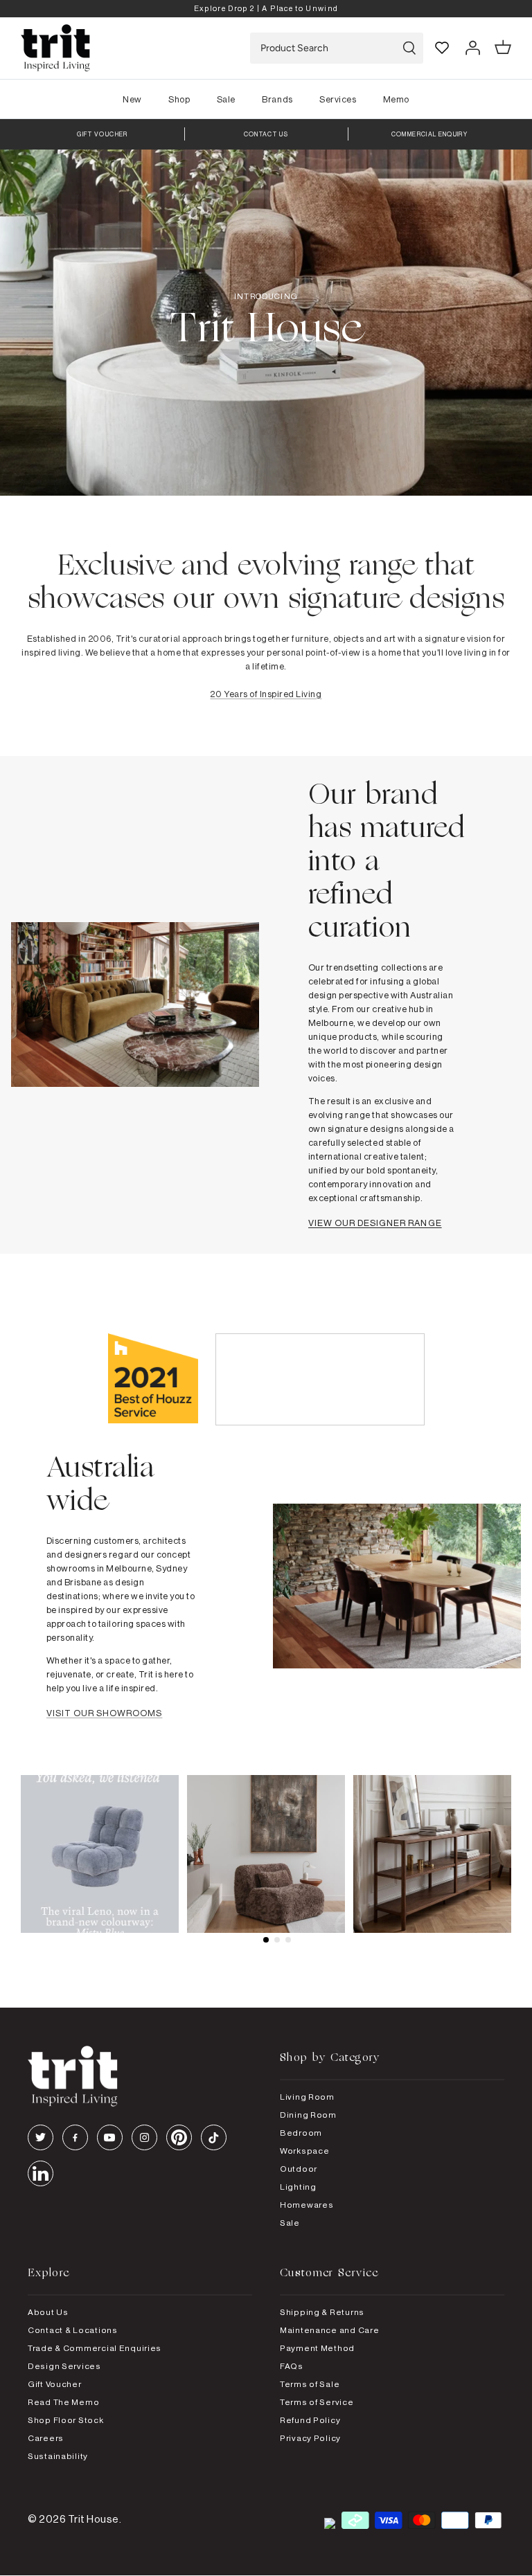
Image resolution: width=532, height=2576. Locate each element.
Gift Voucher (55, 2384)
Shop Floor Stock (66, 2420)
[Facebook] (75, 2137)
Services (338, 99)
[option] (266, 9)
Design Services (64, 2366)
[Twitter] (41, 2137)
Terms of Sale (310, 2384)
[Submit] (409, 48)
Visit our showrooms (105, 1713)
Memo (396, 99)
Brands (277, 99)
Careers (46, 2438)
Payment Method (317, 2348)
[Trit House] (55, 48)
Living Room (307, 2097)
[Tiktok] (214, 2137)
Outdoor (299, 2169)
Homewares (307, 2205)
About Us (48, 2312)
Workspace (304, 2151)
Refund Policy (310, 2420)
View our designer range (375, 1223)
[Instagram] (144, 2137)
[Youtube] (110, 2137)
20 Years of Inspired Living (266, 694)
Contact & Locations (73, 2330)
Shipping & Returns (322, 2312)
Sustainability (58, 2456)
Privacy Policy (310, 2438)
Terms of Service (317, 2402)
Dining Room (308, 2115)
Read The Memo (63, 2402)
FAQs (292, 2366)
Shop (179, 99)
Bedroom (301, 2133)
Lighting (298, 2187)
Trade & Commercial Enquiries (95, 2348)
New (132, 99)
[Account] (472, 48)
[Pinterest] (179, 2137)
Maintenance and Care (329, 2330)
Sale (226, 99)
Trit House (94, 2519)
